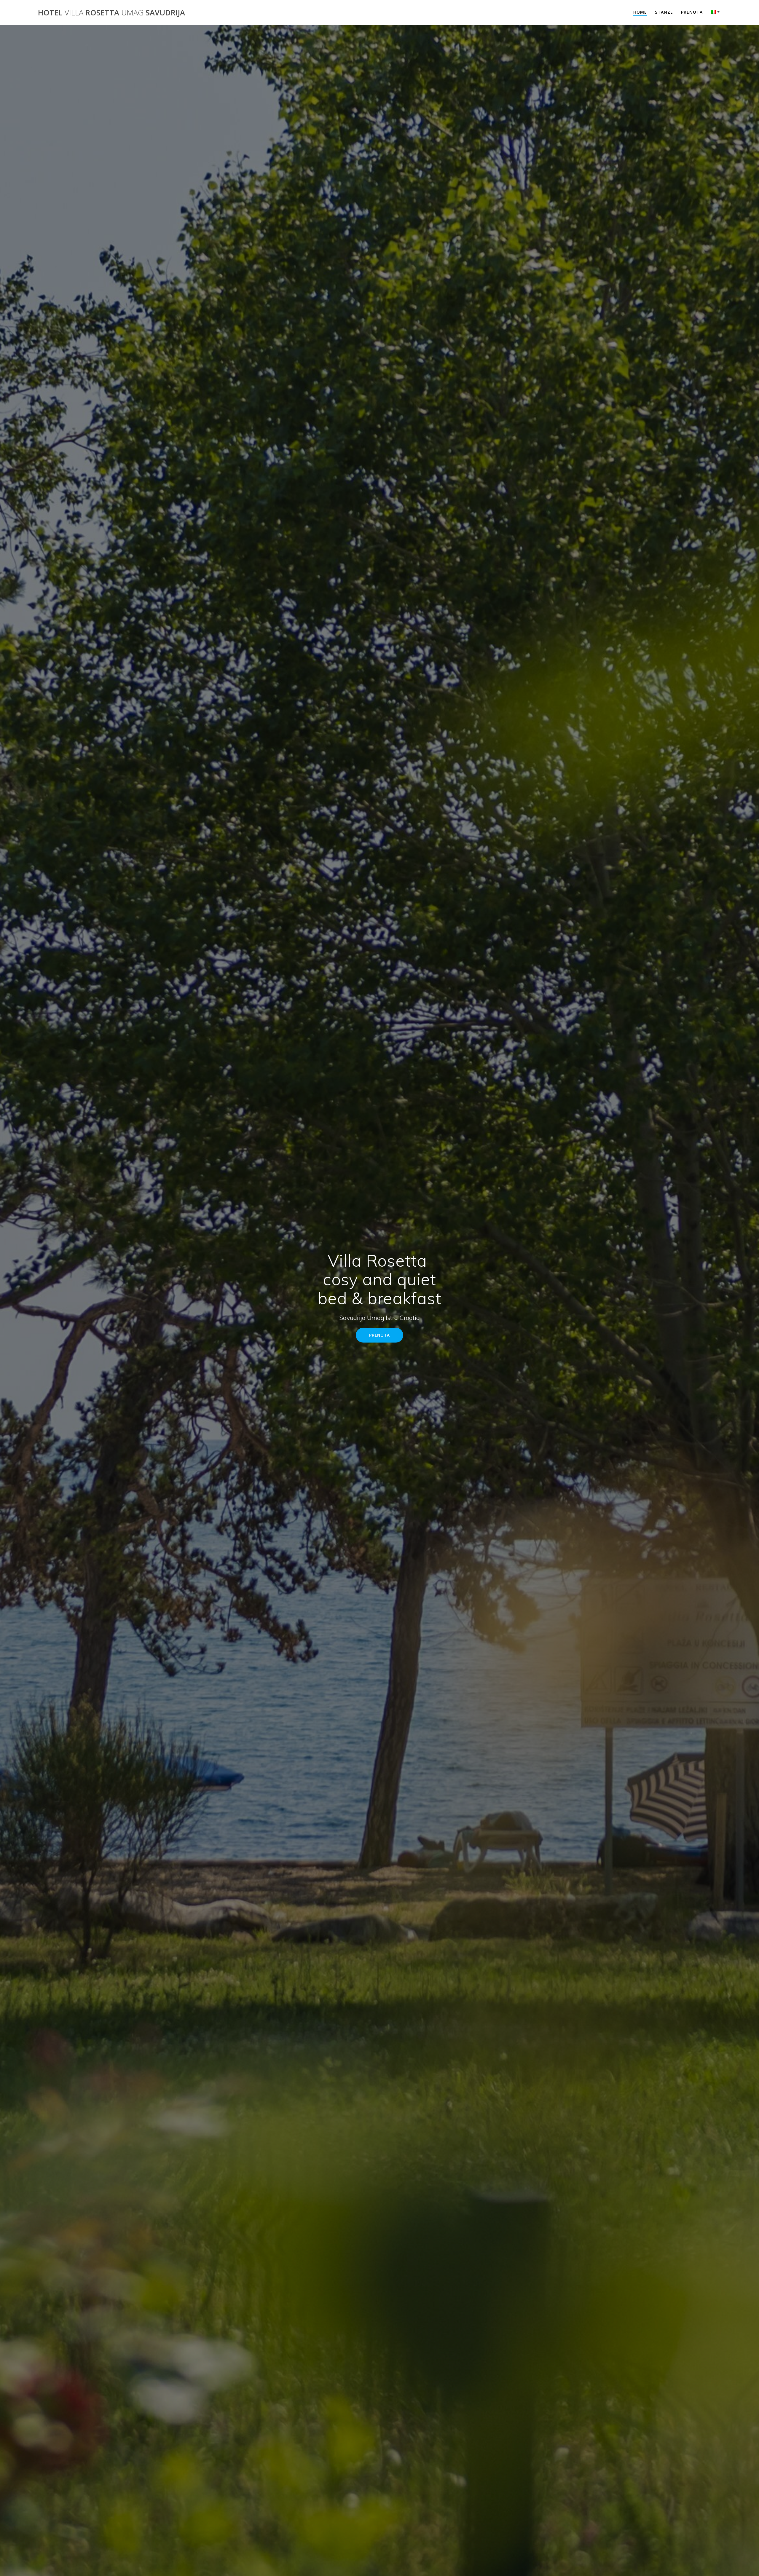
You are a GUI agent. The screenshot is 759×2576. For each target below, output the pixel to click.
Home (640, 12)
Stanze (664, 12)
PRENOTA (379, 1335)
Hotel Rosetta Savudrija (111, 13)
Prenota (692, 12)
